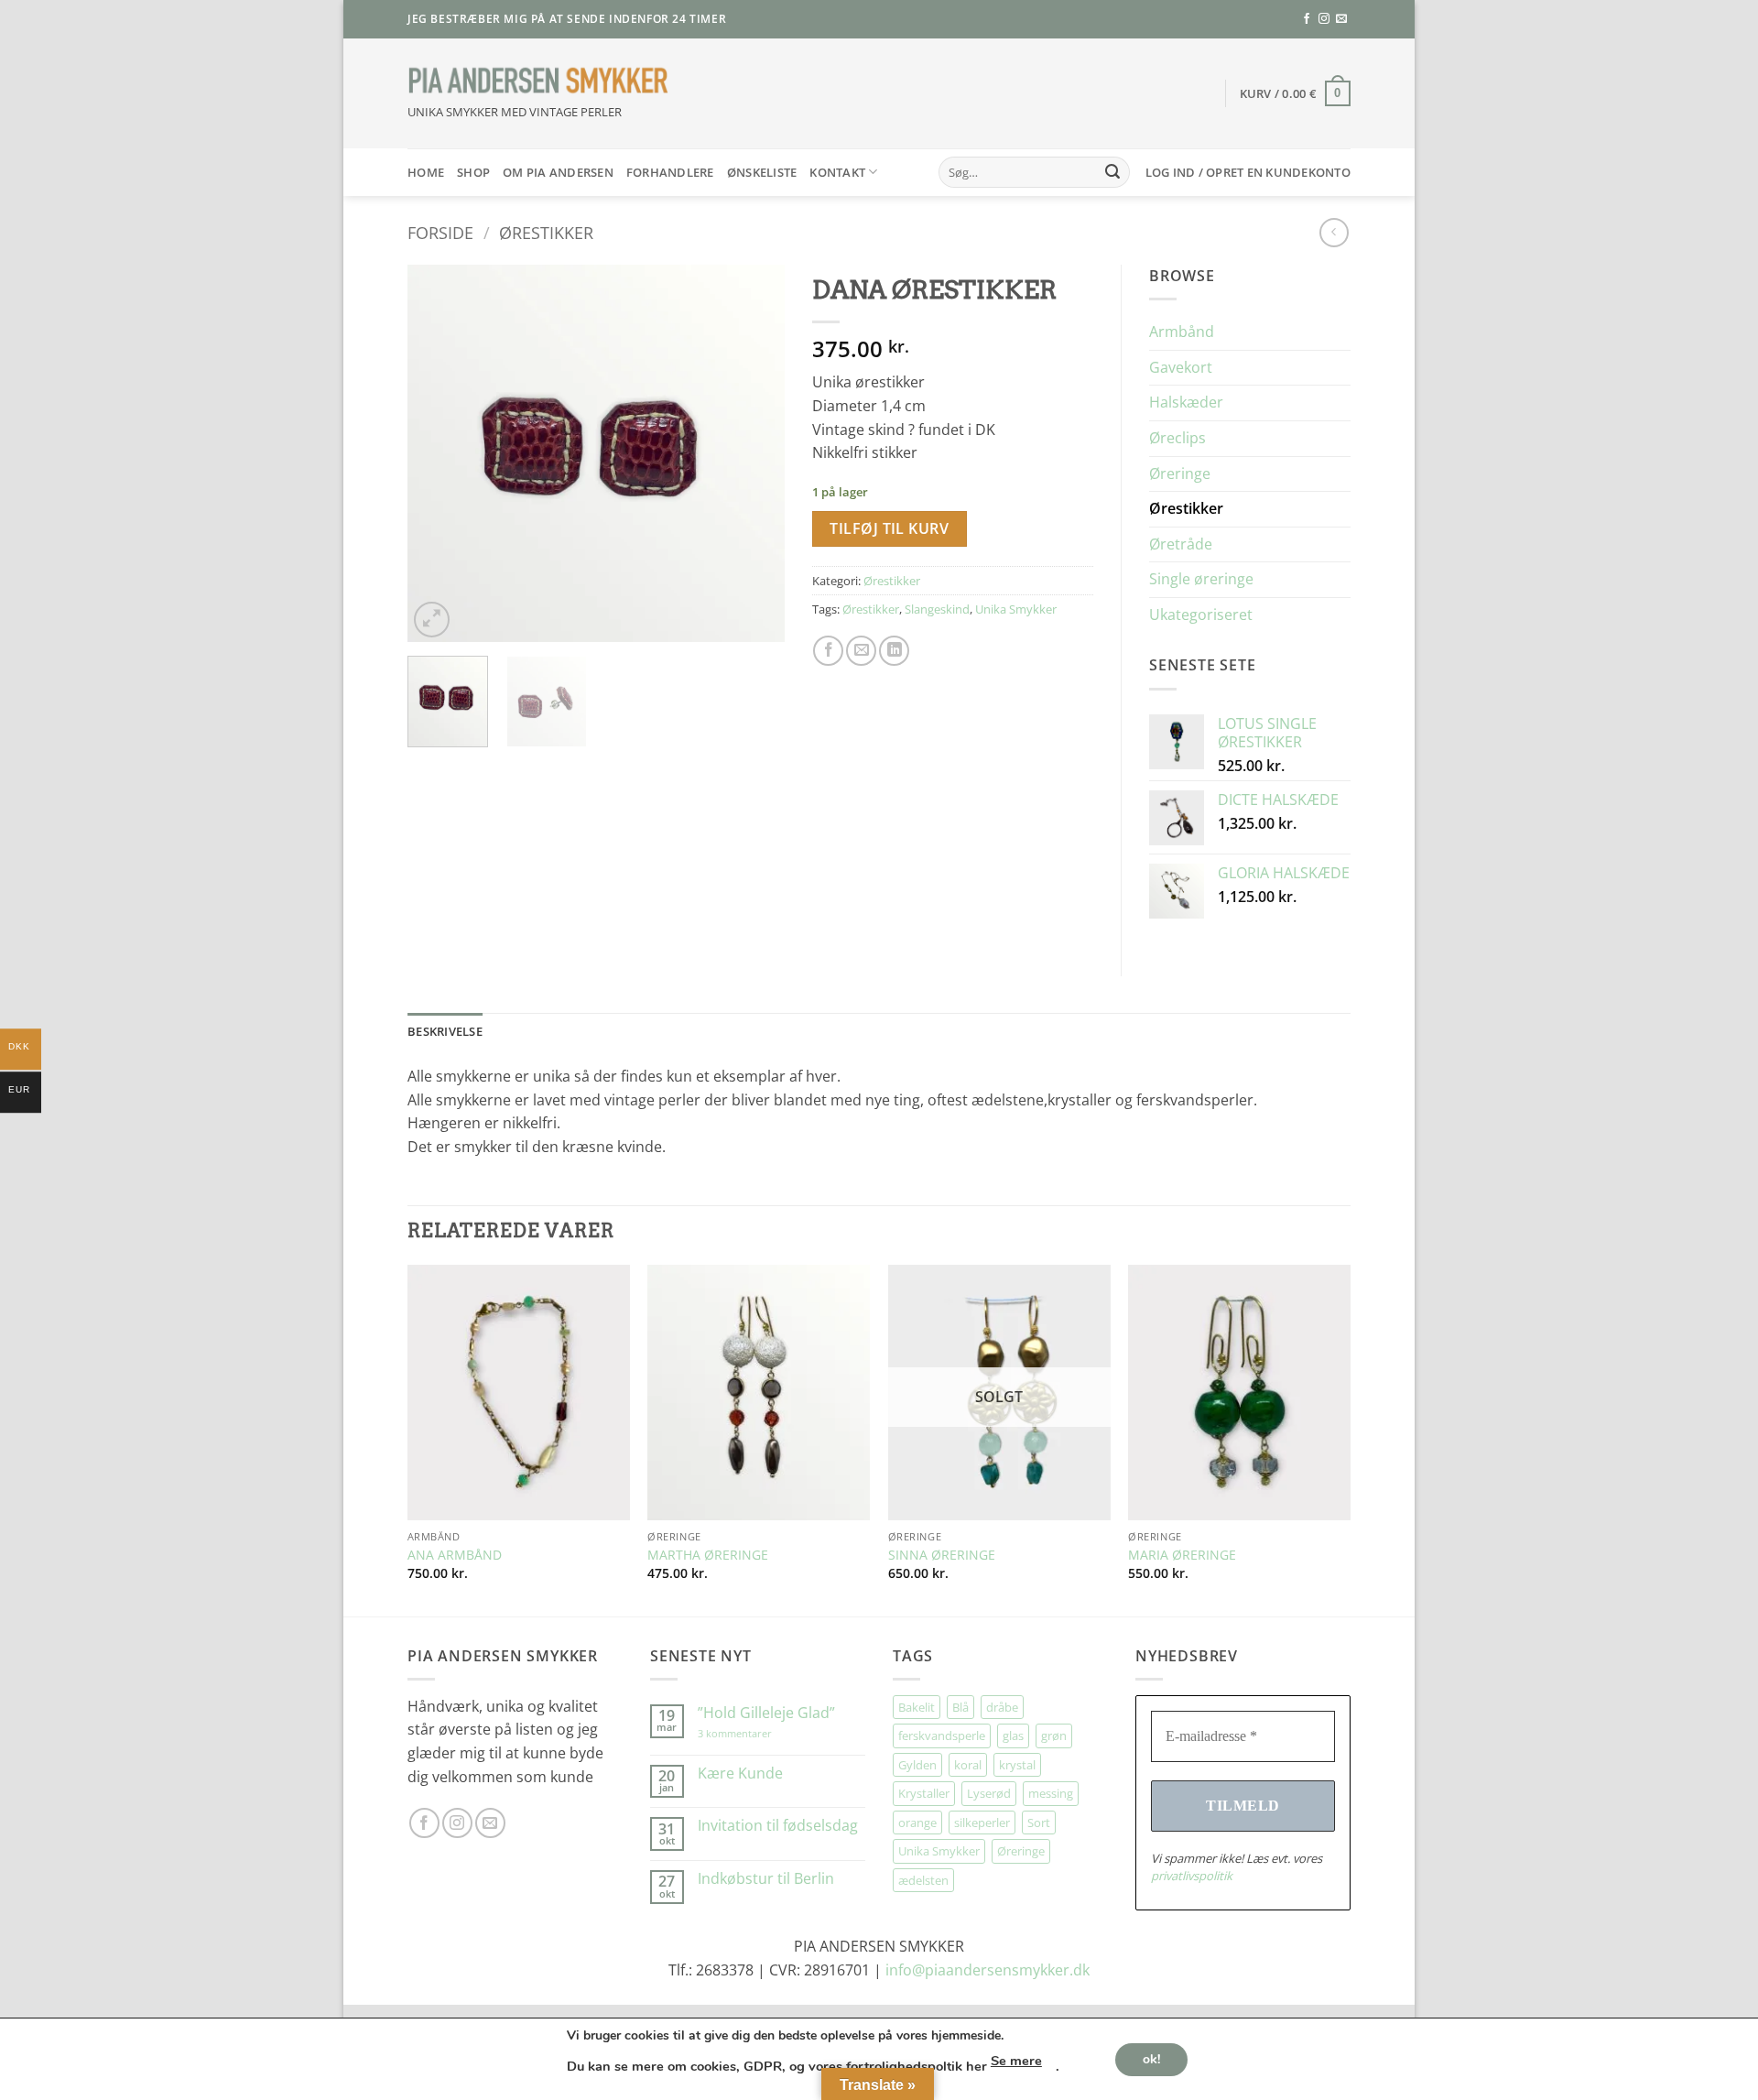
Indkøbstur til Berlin (766, 1879)
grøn (1054, 1735)
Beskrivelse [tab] (445, 1031)
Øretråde (1181, 544)
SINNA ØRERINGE (942, 1555)
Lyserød (989, 1793)
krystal (1017, 1765)
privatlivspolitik (1192, 1876)
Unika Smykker (1016, 609)
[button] (1296, 93)
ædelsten (923, 1880)
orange (917, 1823)
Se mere (1016, 2061)
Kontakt (837, 172)
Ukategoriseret (1201, 615)
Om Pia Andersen (558, 172)
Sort (1039, 1823)
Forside (440, 232)
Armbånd (1182, 332)
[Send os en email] (1341, 19)
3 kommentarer (753, 1733)
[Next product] (1334, 232)
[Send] (1112, 172)
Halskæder (1186, 402)
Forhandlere (670, 172)
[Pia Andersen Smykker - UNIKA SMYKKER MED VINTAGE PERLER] (538, 81)
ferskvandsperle (942, 1735)
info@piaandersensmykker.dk (988, 1970)
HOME (426, 172)
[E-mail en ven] (861, 651)
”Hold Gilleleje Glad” (766, 1713)
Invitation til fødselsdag (778, 1826)
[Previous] (438, 453)
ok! (1151, 2058)
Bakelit (917, 1707)
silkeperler (982, 1823)
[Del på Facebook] (828, 651)
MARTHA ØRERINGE (708, 1555)
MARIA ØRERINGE (1182, 1555)
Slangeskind (937, 609)
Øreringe (1180, 473)
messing (1051, 1793)
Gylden (917, 1765)
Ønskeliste (762, 172)
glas (1013, 1735)
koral (968, 1765)
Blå (960, 1707)
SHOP (473, 172)
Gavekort (1181, 367)
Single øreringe (1201, 579)
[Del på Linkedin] (894, 651)
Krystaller (924, 1793)
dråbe (1002, 1707)
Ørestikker (546, 232)
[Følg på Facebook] (1307, 19)
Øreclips (1177, 438)
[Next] (754, 453)
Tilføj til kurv (889, 528)
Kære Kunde (740, 1774)
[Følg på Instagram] (1324, 19)
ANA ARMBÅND (455, 1555)
